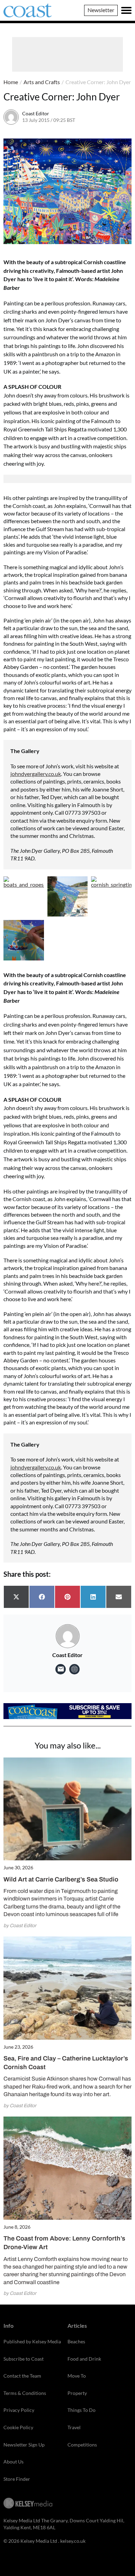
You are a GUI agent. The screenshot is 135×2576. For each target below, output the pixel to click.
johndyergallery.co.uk (36, 774)
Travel (74, 2427)
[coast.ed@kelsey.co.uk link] (61, 1669)
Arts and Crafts (42, 82)
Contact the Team (22, 2376)
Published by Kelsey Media (32, 2341)
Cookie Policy (18, 2427)
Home (11, 82)
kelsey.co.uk (73, 2541)
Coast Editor (36, 113)
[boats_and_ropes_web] (24, 897)
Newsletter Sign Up (24, 2445)
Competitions (82, 2445)
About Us (13, 2462)
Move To (77, 2376)
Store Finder (17, 2479)
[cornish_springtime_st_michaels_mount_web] (111, 897)
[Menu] (126, 10)
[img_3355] (68, 897)
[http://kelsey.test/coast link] (74, 1669)
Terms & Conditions (25, 2393)
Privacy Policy (19, 2410)
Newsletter (101, 10)
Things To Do (82, 2410)
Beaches (76, 2341)
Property (77, 2393)
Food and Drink (84, 2359)
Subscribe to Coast (24, 2359)
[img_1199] (24, 940)
